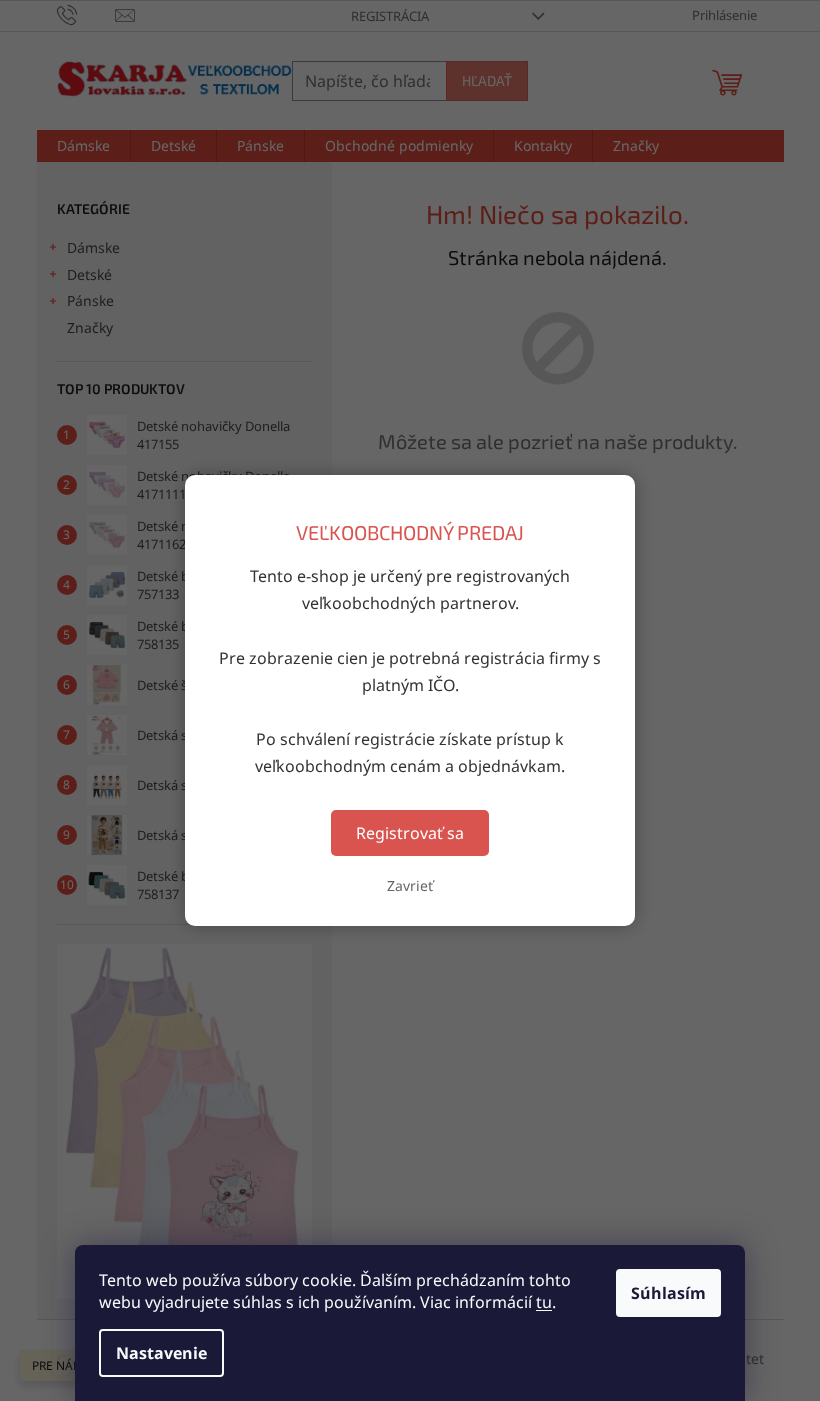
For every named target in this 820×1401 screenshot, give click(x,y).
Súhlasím (668, 1293)
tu (544, 1302)
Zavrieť (410, 885)
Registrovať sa (410, 833)
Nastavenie (161, 1353)
